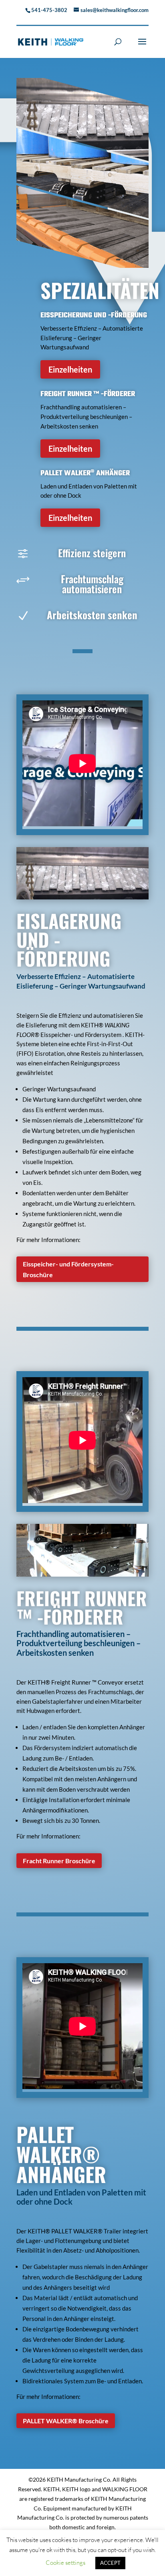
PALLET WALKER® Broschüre (66, 2421)
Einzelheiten (70, 369)
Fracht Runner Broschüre (59, 1861)
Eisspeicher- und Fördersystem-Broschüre (68, 1269)
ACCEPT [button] (110, 2563)
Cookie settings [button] (65, 2563)
